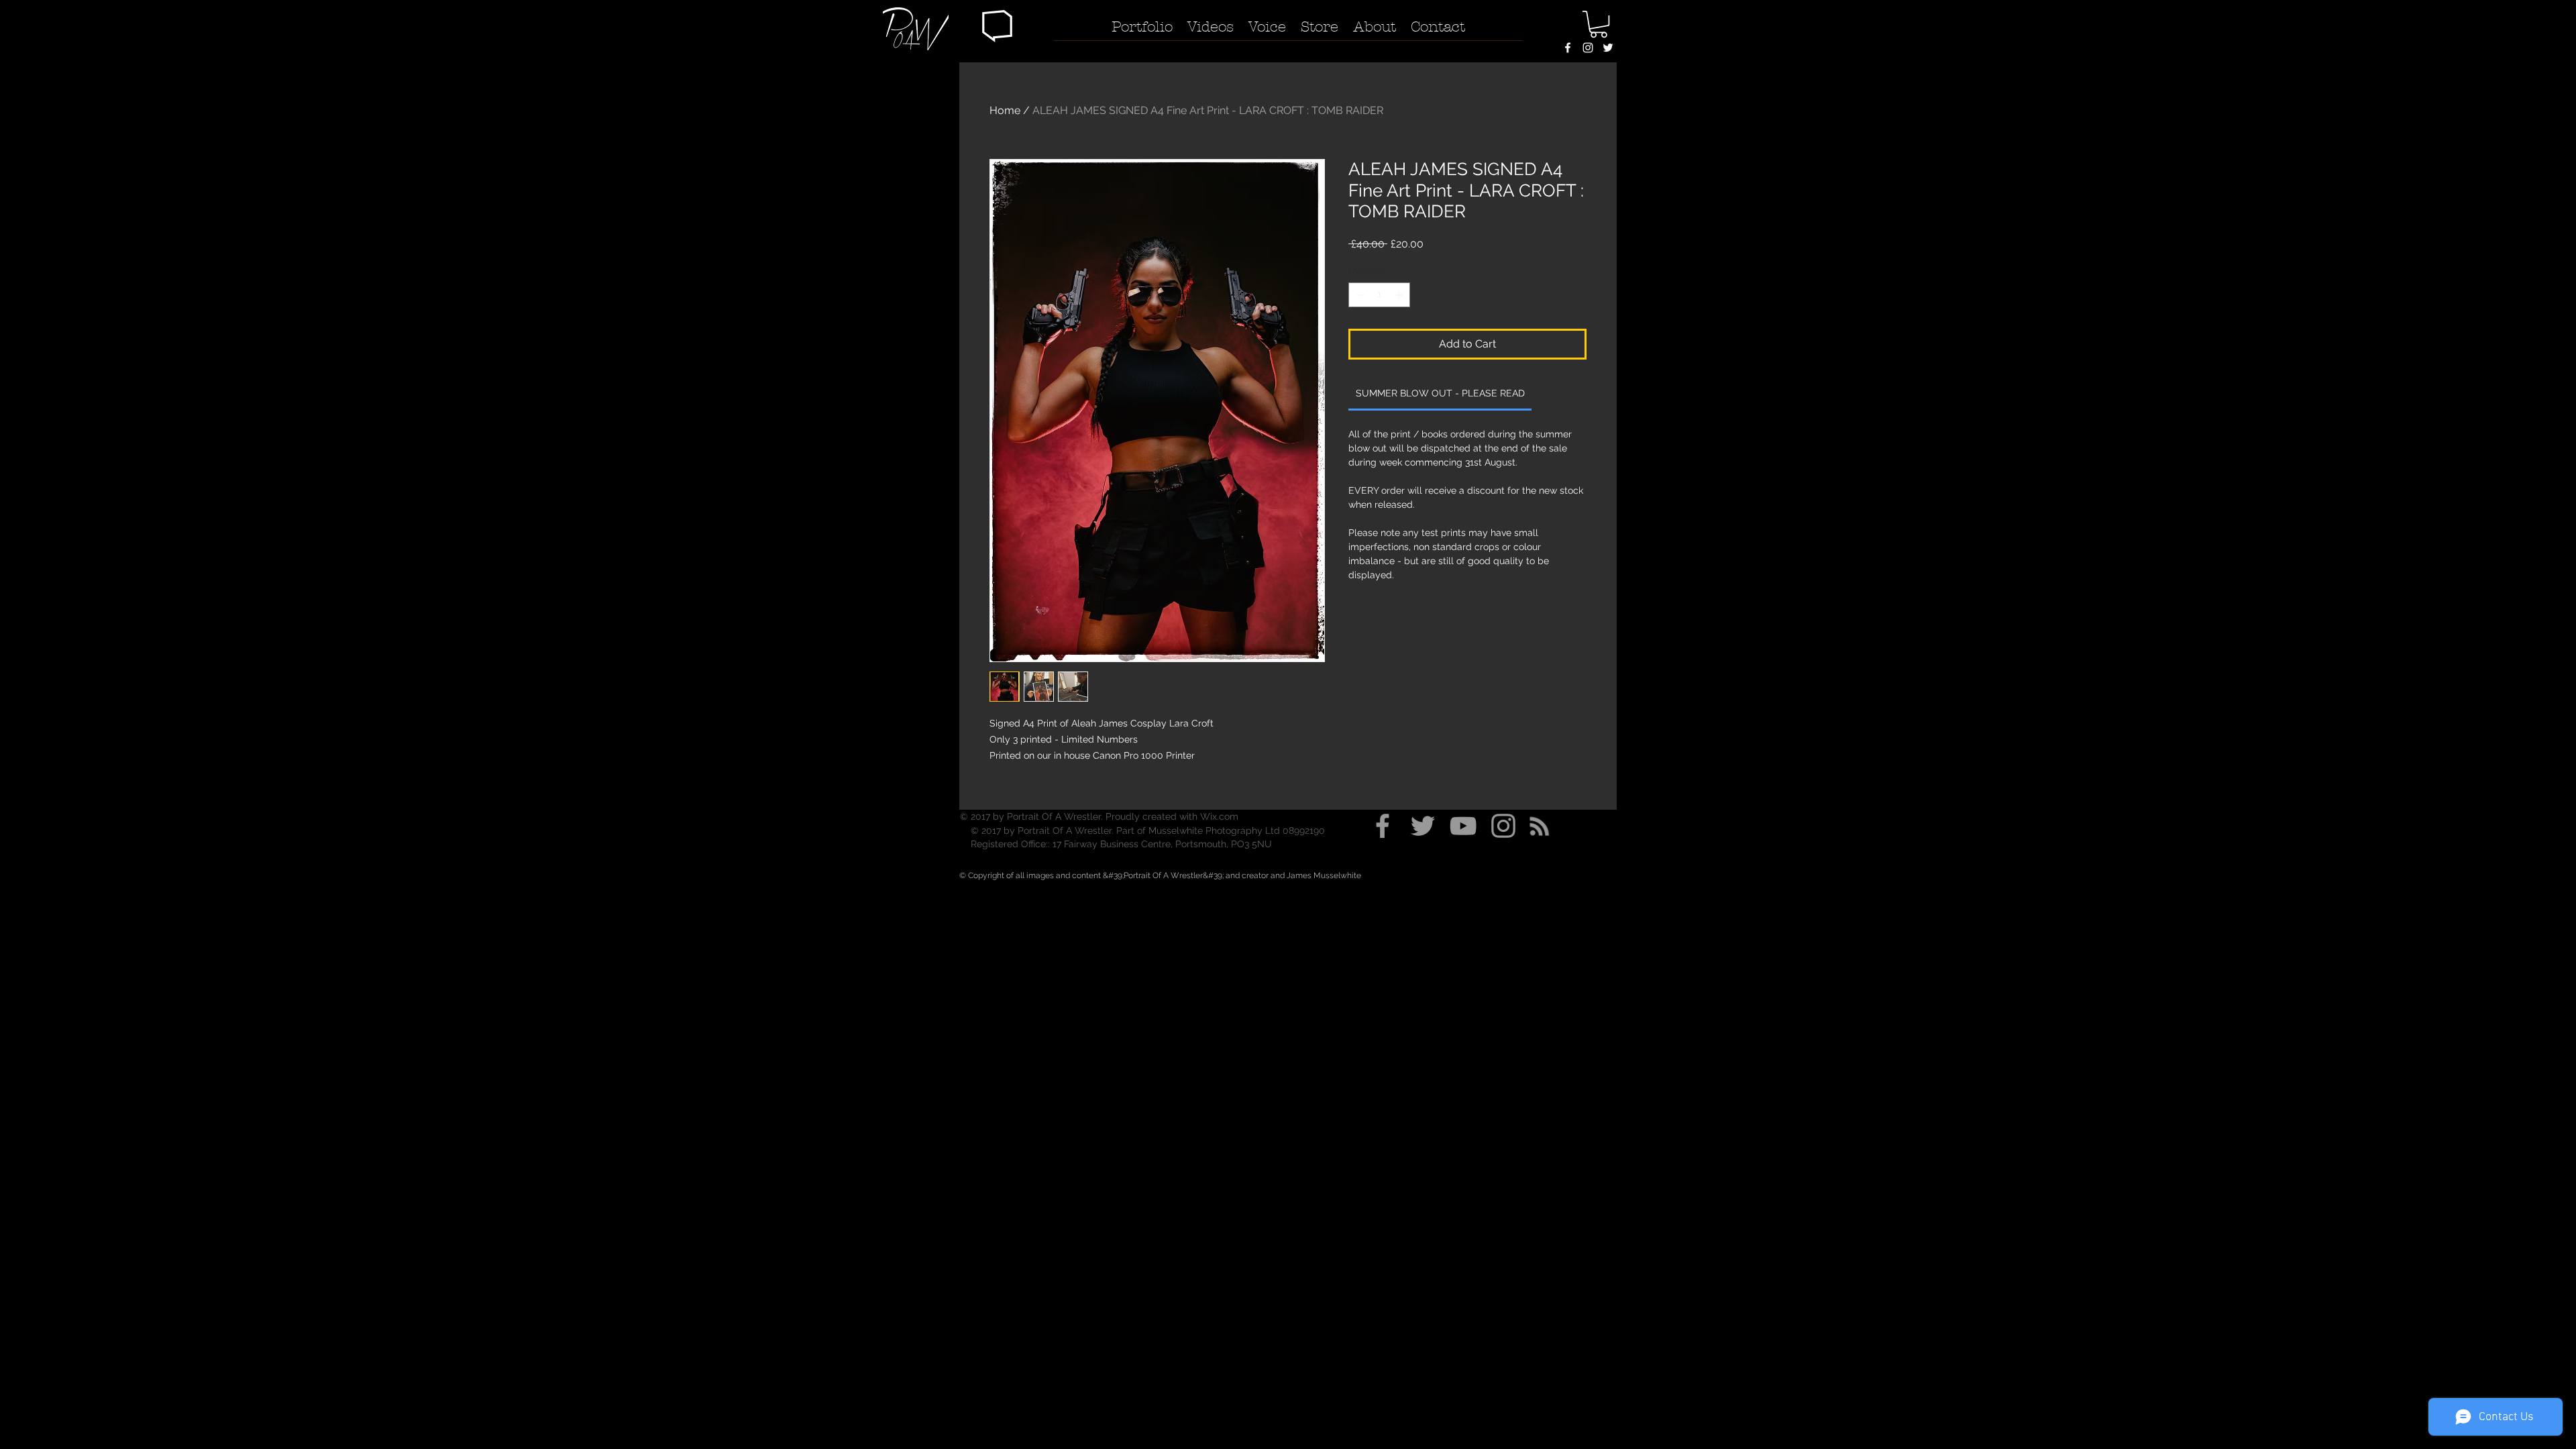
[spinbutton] (1379, 295)
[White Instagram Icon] (1588, 48)
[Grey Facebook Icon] (1383, 826)
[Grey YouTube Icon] (1463, 826)
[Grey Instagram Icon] (1503, 826)
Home (1005, 110)
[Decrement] (1359, 295)
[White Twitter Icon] (1608, 48)
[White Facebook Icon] (1568, 48)
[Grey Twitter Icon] (1423, 826)
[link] (1440, 393)
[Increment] (1400, 295)
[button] (997, 26)
